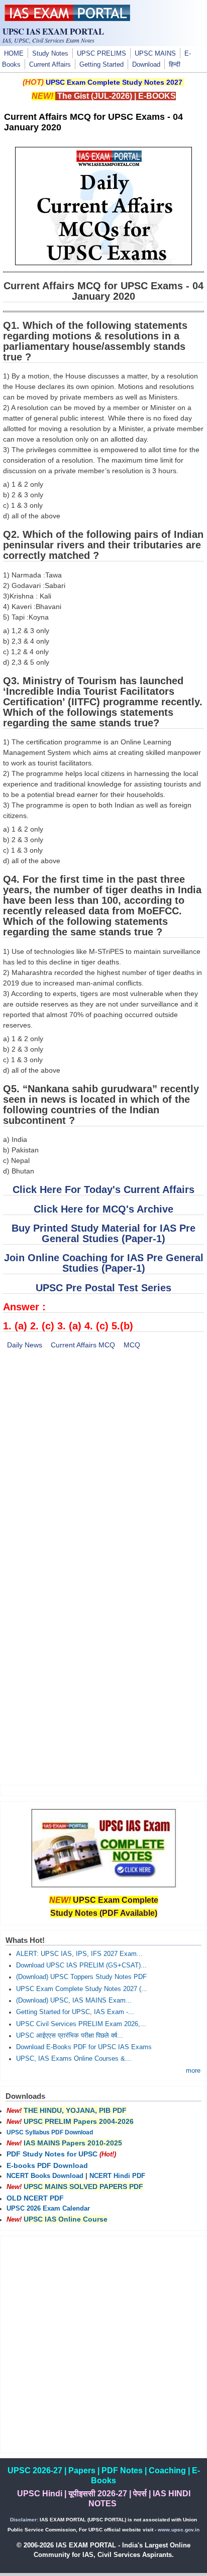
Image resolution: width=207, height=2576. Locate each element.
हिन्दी (175, 65)
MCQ (132, 1345)
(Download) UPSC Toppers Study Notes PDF (81, 1977)
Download (146, 65)
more (193, 2071)
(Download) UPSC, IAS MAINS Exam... (74, 2001)
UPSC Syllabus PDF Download (50, 2132)
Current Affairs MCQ (83, 1345)
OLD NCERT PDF (35, 2198)
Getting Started (101, 65)
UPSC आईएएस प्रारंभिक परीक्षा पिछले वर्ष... (70, 2036)
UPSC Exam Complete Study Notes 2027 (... (82, 1989)
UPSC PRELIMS (101, 54)
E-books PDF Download (47, 2165)
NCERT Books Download (45, 2176)
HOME (14, 54)
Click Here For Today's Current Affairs (103, 1190)
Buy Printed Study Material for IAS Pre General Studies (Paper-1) (103, 1233)
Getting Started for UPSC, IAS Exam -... (75, 2012)
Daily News (25, 1345)
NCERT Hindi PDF (117, 2176)
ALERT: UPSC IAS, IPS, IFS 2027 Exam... (79, 1954)
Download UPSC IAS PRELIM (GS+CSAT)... (81, 1965)
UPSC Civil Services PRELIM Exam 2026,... (81, 2024)
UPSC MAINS (155, 54)
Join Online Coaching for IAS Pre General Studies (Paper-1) (104, 1263)
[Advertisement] (103, 1465)
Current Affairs (50, 65)
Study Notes (50, 54)
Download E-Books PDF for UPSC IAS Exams (84, 2047)
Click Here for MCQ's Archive (103, 1209)
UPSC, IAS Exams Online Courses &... (74, 2059)
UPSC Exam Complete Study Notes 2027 (114, 82)
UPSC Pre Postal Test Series (103, 1288)
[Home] (67, 19)
